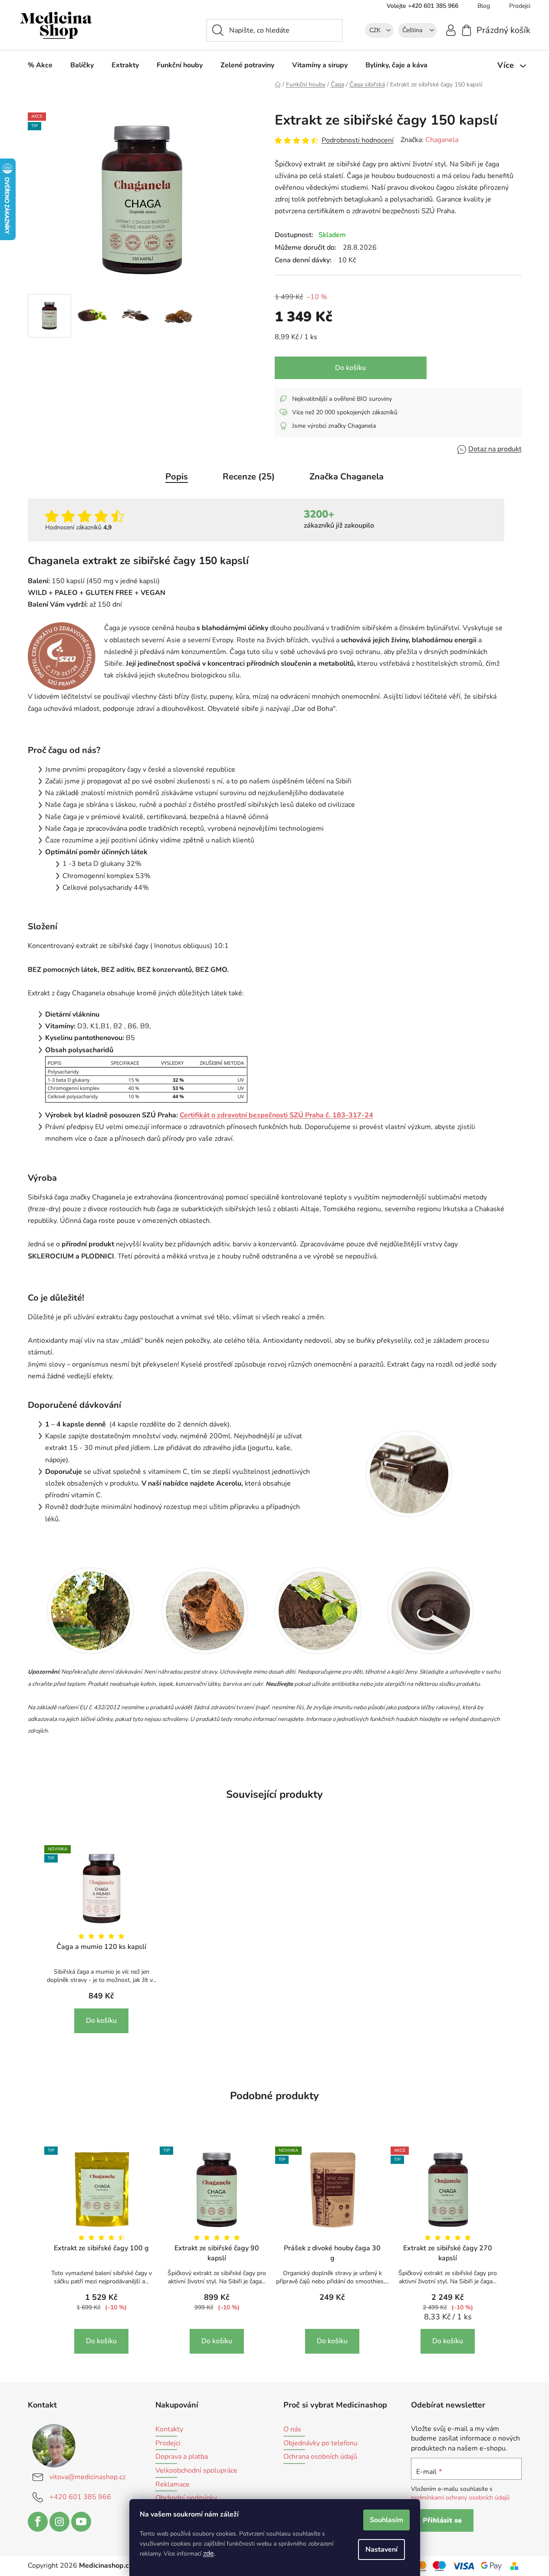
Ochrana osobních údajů (320, 2457)
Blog (484, 6)
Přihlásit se (442, 2520)
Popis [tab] (177, 477)
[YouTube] (81, 2522)
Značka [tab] (347, 477)
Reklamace (173, 2485)
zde (209, 2553)
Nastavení (381, 2550)
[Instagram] (59, 2522)
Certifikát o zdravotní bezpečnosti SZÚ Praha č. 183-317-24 (276, 1115)
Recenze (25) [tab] (249, 477)
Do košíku (350, 368)
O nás (292, 2430)
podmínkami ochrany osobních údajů (460, 2498)
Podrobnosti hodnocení (358, 140)
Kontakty (169, 2430)
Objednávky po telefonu (321, 2444)
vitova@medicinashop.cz (87, 2477)
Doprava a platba (182, 2457)
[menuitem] (40, 65)
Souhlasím (386, 2520)
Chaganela (442, 140)
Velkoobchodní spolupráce (196, 2471)
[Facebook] (38, 2522)
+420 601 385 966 (80, 2497)
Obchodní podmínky (186, 2498)
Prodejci (520, 6)
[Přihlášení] (451, 30)
